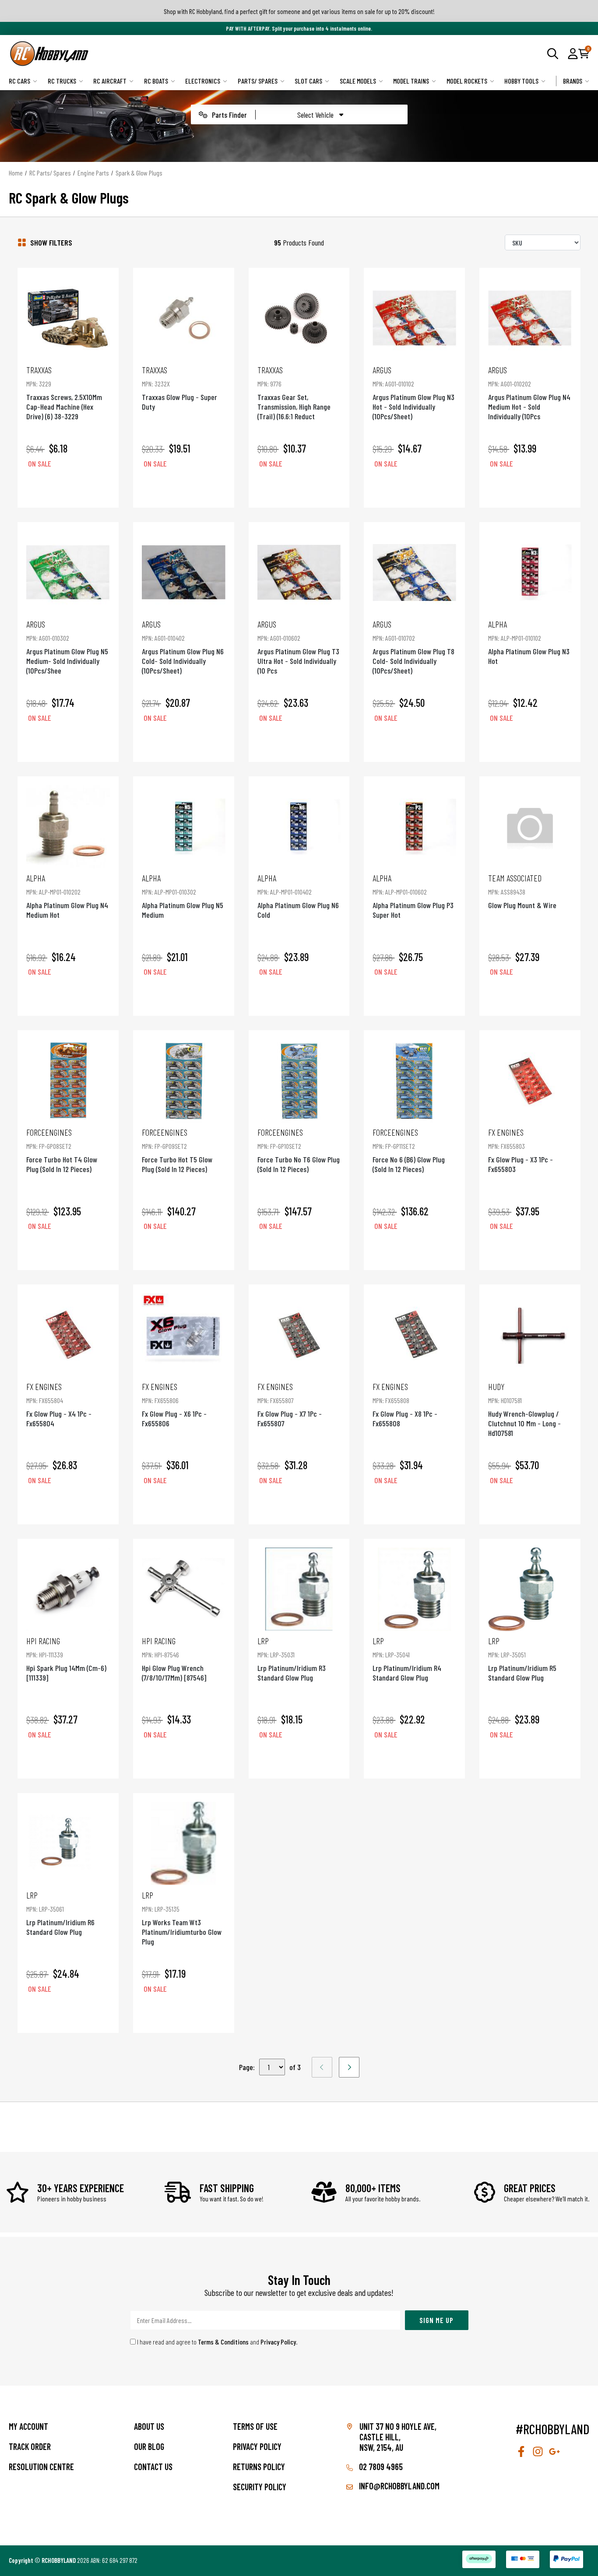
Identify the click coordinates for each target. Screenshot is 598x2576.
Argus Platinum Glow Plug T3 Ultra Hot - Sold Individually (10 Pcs (298, 647)
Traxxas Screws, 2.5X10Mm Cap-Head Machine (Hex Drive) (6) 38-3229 (64, 393)
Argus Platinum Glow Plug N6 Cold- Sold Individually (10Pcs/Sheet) (183, 647)
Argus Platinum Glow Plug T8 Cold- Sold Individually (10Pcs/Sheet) (413, 647)
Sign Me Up (436, 2320)
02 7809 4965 (380, 2467)
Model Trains (411, 81)
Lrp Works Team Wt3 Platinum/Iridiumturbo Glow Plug (182, 1918)
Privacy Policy (278, 2342)
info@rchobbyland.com (398, 2486)
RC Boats (156, 81)
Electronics (203, 81)
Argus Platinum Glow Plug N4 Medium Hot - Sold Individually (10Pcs (529, 393)
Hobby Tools (521, 81)
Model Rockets (467, 81)
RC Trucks (62, 81)
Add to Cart (68, 488)
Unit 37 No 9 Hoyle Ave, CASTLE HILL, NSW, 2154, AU (398, 2437)
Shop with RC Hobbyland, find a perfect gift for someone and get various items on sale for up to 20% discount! (299, 11)
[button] (573, 53)
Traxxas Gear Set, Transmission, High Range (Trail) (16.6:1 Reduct (294, 393)
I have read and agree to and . (217, 2342)
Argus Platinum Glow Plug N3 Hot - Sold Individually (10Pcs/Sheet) (413, 393)
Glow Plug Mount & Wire (522, 891)
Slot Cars (308, 81)
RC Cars (19, 81)
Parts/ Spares (258, 81)
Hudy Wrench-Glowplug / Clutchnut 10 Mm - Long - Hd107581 (524, 1409)
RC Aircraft (110, 81)
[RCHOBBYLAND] (154, 54)
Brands (573, 81)
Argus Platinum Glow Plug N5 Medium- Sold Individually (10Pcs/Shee (67, 647)
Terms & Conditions (223, 2342)
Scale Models (358, 81)
